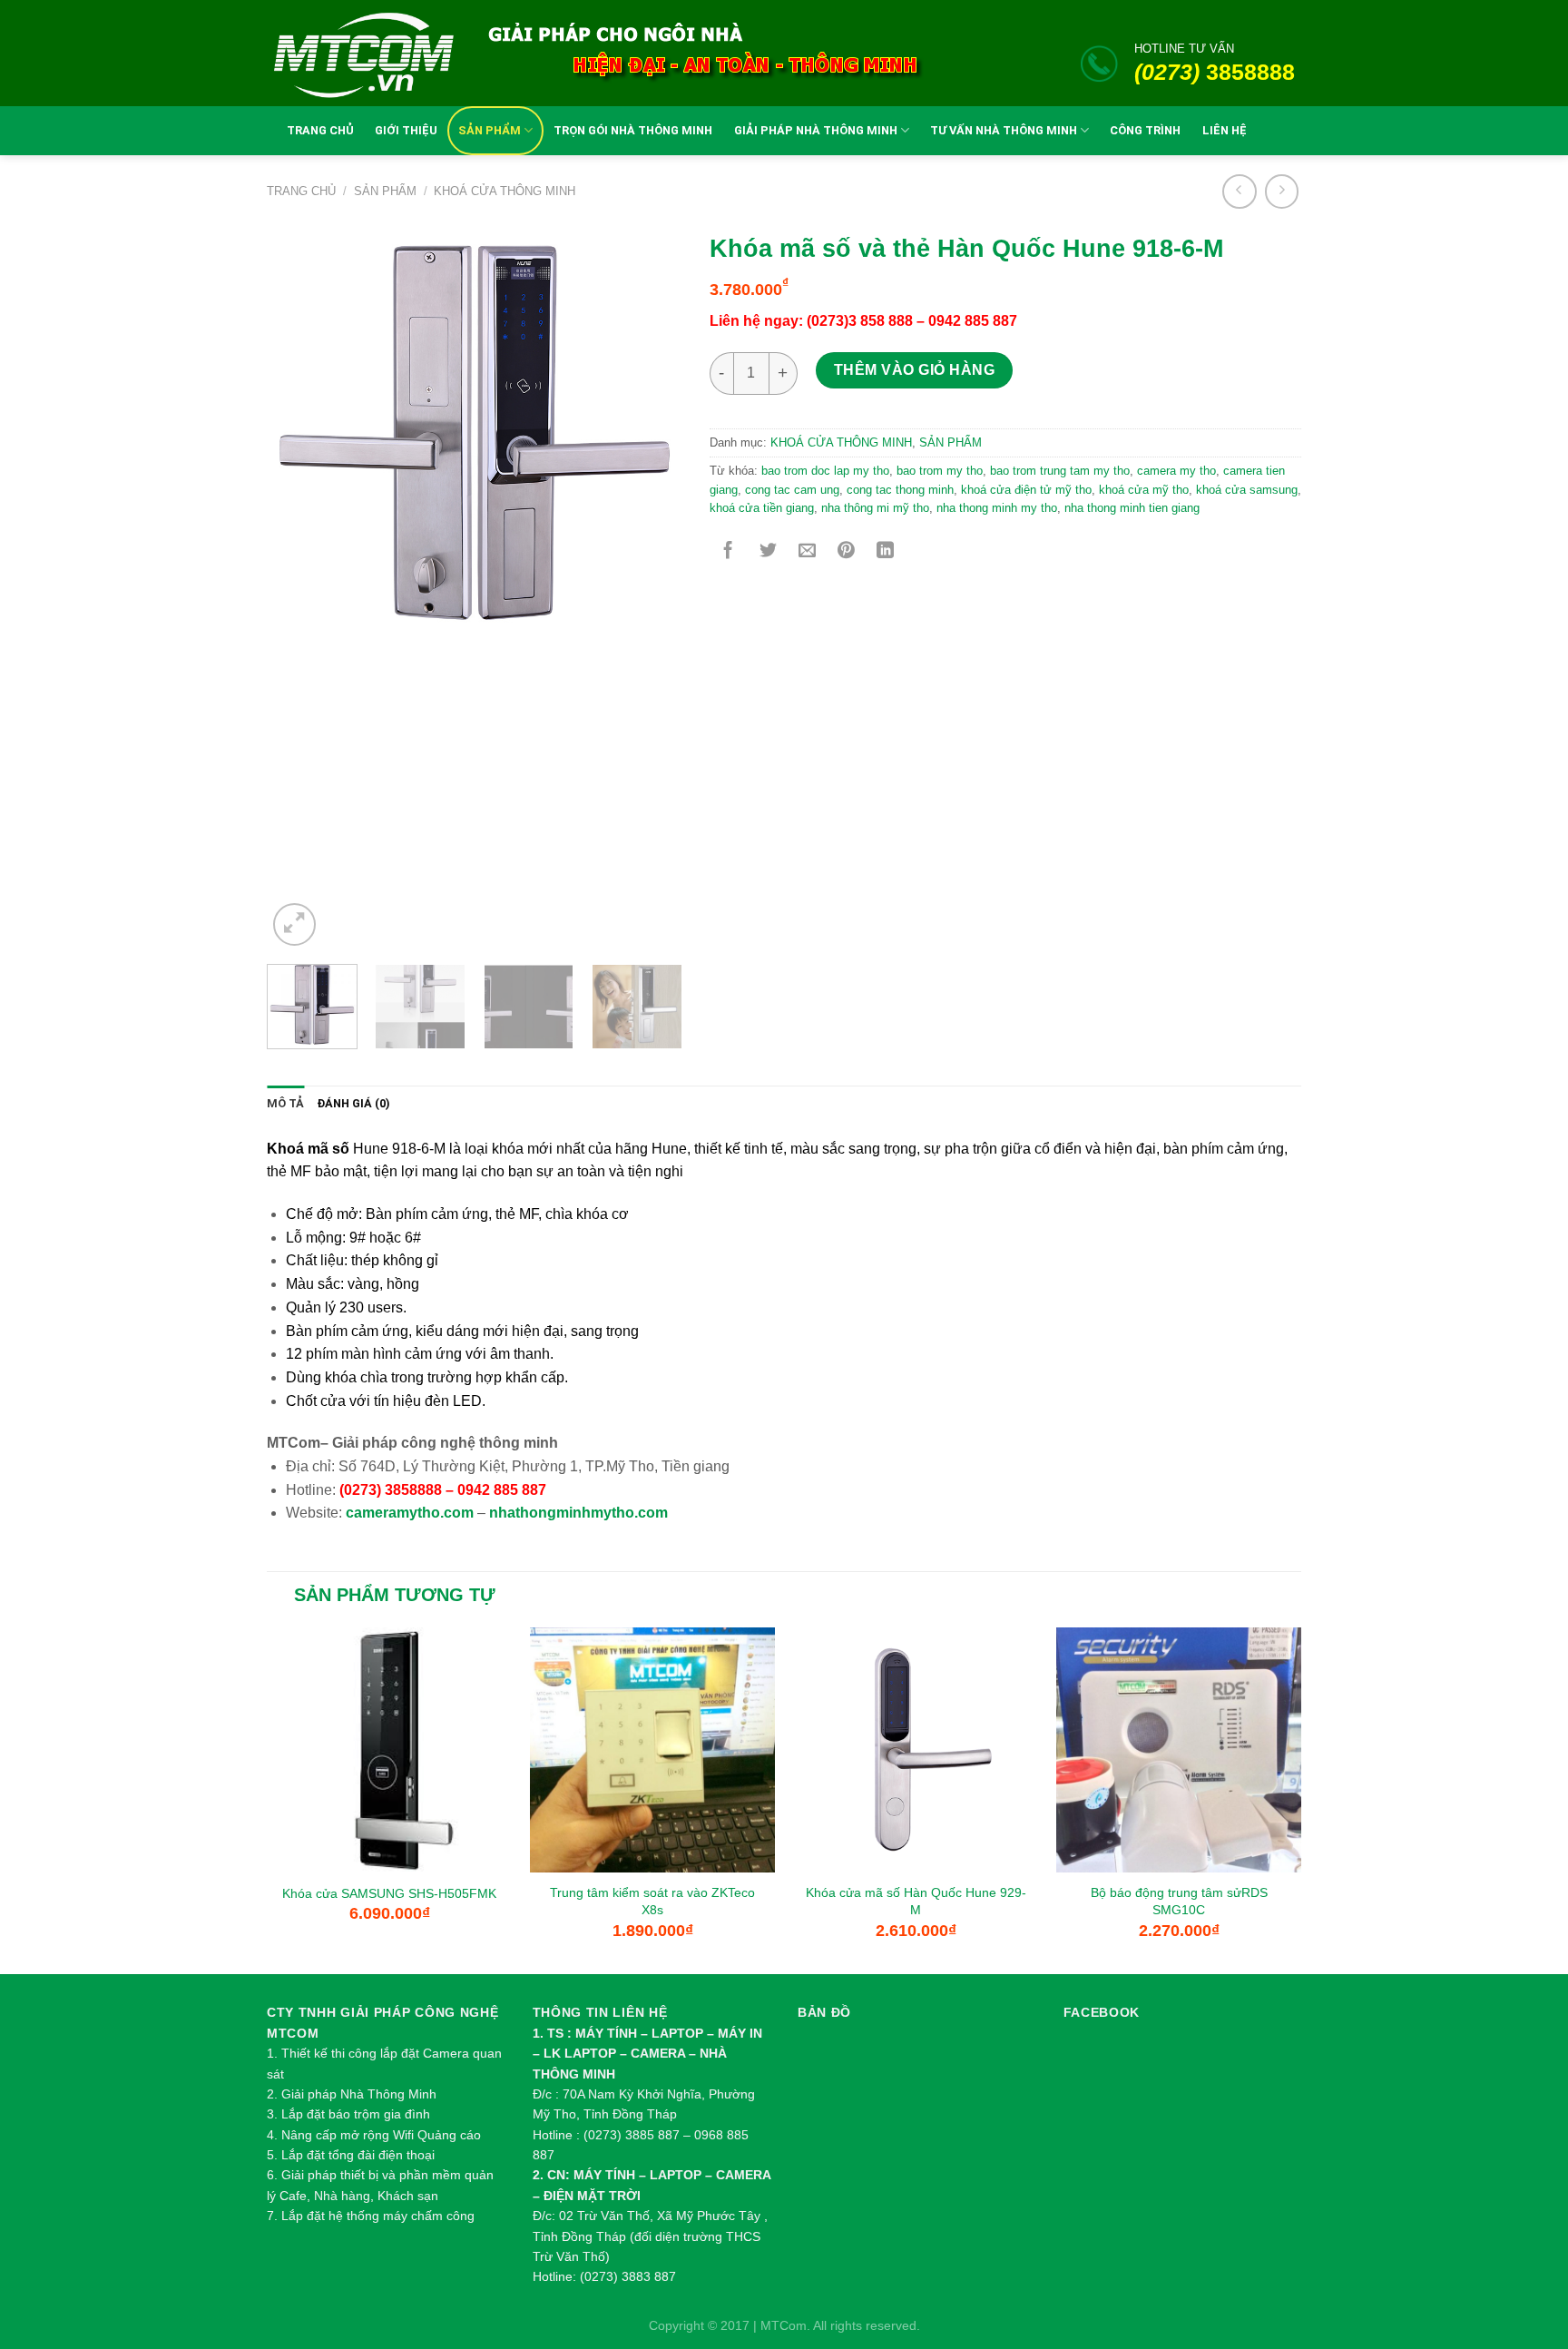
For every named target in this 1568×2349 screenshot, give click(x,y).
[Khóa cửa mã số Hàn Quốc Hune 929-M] (916, 1750)
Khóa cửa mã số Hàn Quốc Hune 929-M (916, 1901)
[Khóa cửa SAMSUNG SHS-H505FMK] (389, 1750)
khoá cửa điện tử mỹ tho (1026, 490)
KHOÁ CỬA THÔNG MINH (505, 191)
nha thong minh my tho (997, 508)
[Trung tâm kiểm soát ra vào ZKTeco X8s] (652, 1750)
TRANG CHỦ (320, 130)
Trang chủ (301, 191)
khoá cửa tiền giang (762, 508)
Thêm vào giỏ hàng (914, 370)
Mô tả (285, 1103)
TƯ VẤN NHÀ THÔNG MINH (1004, 130)
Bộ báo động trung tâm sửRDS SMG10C (1179, 1901)
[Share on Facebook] (728, 551)
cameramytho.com (410, 1513)
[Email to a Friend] (807, 551)
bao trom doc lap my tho (825, 471)
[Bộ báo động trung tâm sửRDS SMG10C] (1179, 1750)
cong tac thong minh (900, 490)
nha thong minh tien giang (1132, 508)
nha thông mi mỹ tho (875, 508)
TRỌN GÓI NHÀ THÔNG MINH (633, 130)
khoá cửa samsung (1247, 490)
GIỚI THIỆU (406, 130)
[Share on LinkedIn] (885, 551)
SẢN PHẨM (490, 130)
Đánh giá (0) (353, 1103)
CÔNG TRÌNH (1145, 130)
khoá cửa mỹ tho (1144, 490)
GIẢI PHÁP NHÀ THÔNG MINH (816, 130)
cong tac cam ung (792, 490)
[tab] (285, 1104)
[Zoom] (294, 924)
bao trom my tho (940, 471)
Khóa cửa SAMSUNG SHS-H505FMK (389, 1893)
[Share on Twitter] (768, 551)
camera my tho (1176, 471)
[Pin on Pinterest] (846, 551)
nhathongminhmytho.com (578, 1513)
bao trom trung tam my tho (1060, 471)
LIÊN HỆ (1225, 130)
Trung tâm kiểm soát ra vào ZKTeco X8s (652, 1901)
